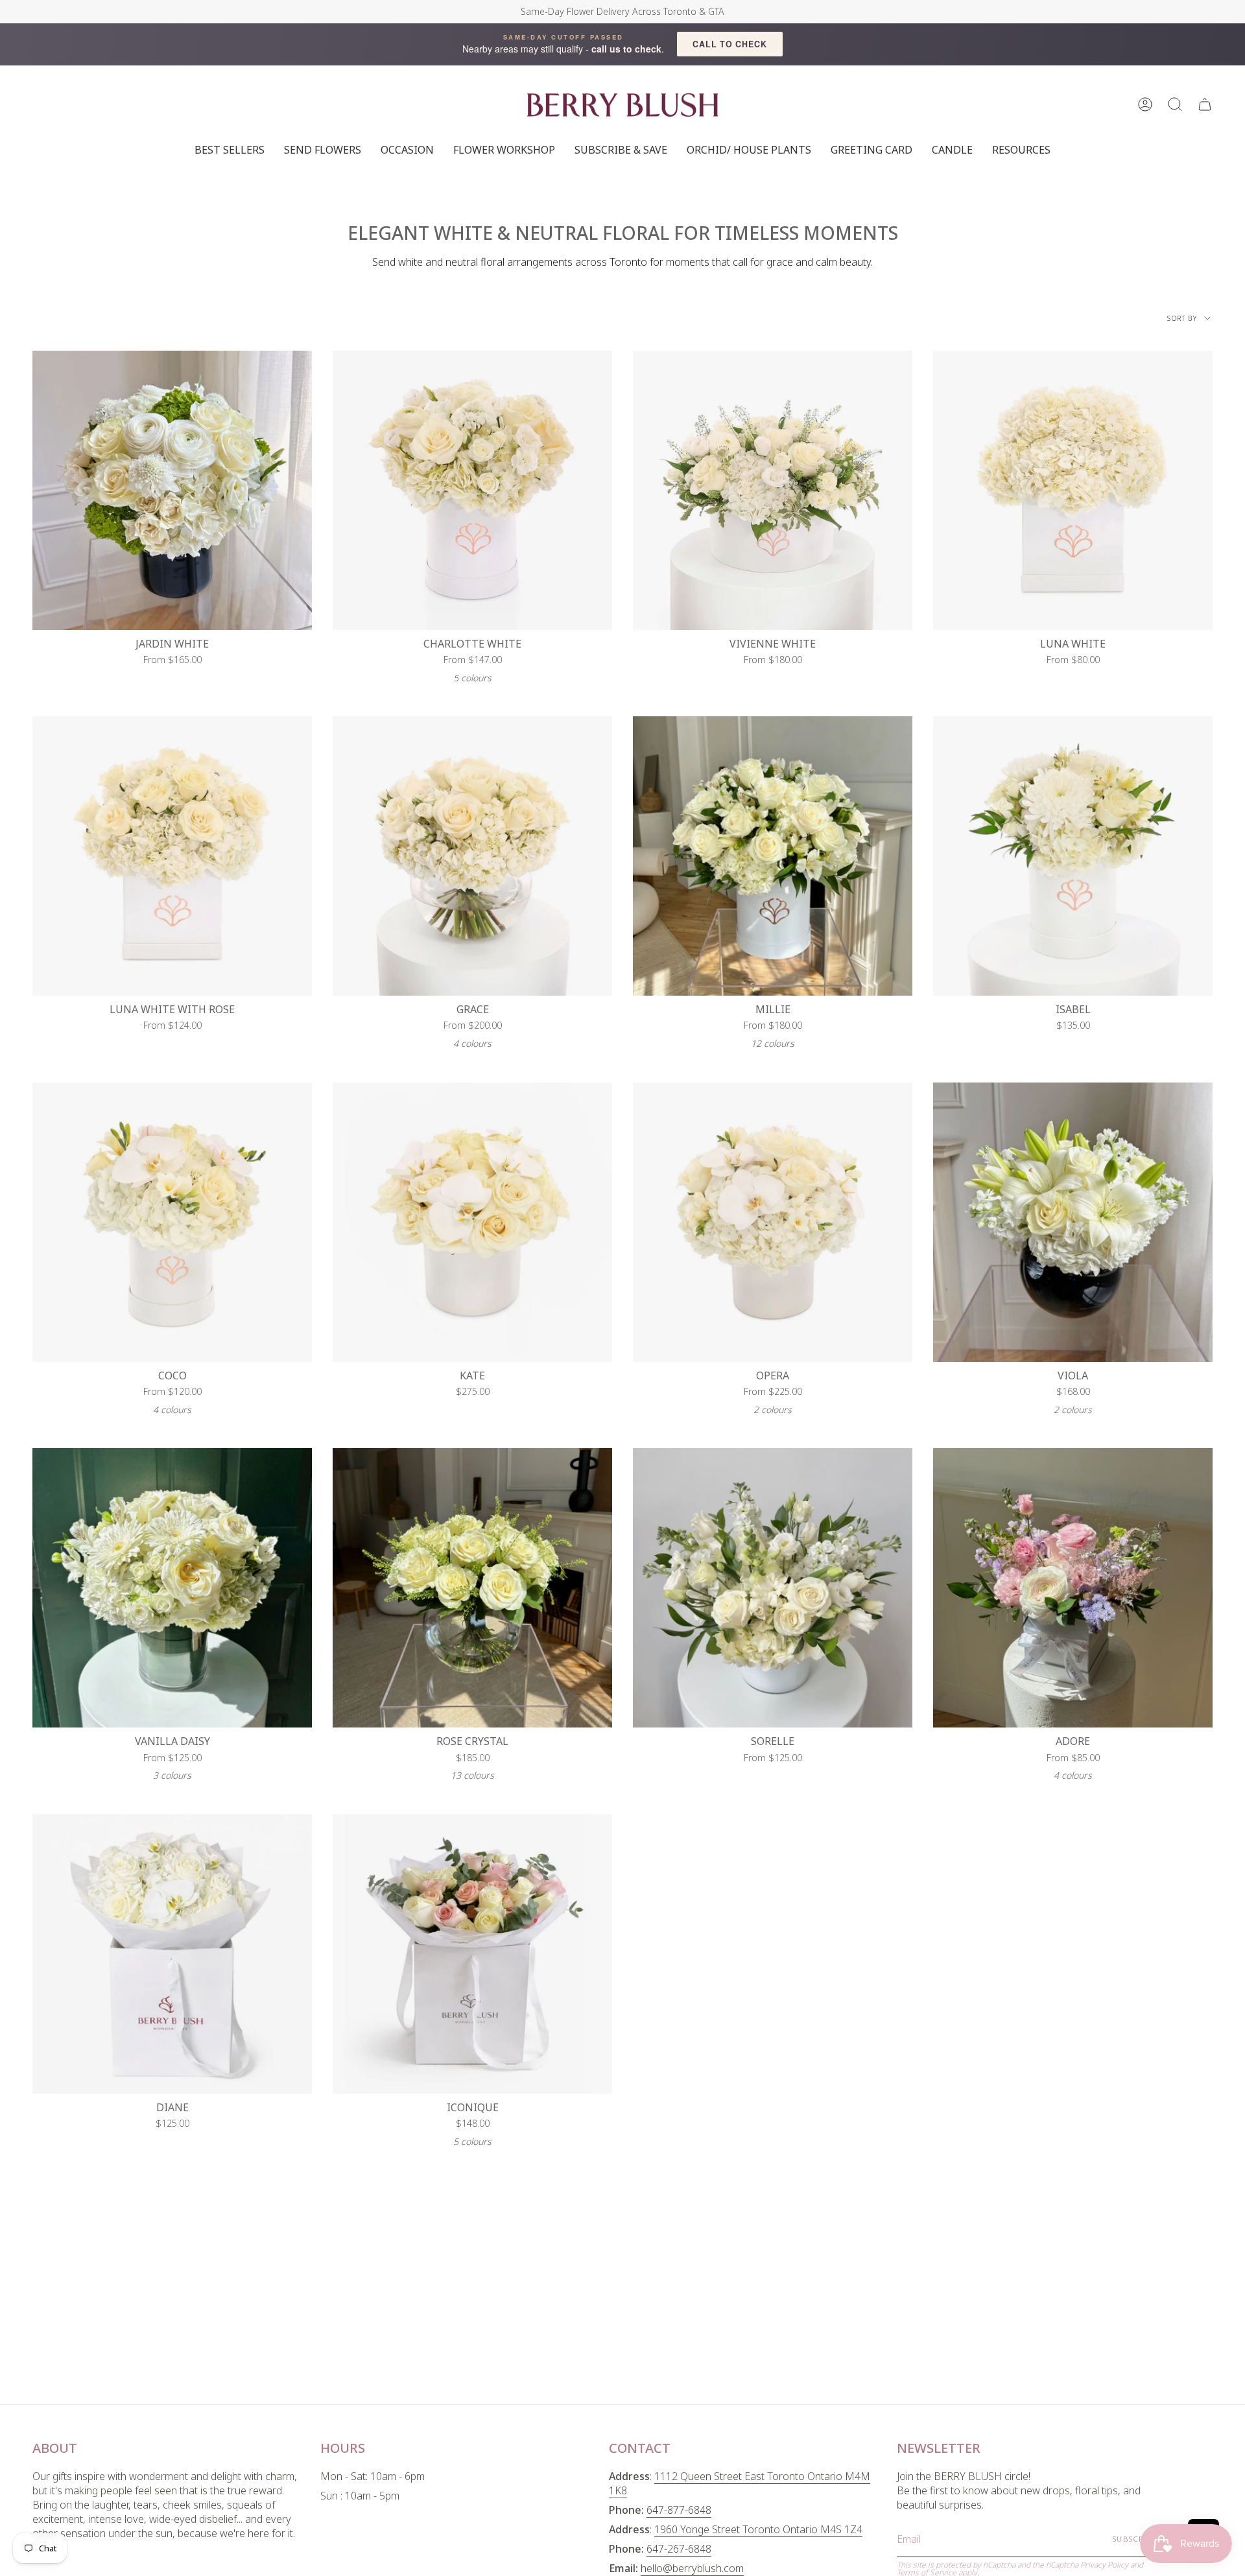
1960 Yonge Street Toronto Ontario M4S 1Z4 (758, 2529)
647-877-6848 (679, 2510)
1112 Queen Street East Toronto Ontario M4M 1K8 (740, 2483)
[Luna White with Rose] (172, 856)
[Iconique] (472, 1954)
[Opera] (773, 1222)
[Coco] (172, 1222)
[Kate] (472, 1222)
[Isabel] (1073, 856)
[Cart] (1205, 105)
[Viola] (1073, 1222)
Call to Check (730, 44)
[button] (1175, 105)
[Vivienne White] (773, 490)
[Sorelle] (773, 1588)
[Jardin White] (172, 490)
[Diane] (172, 1954)
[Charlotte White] (472, 490)
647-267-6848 (679, 2549)
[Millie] (773, 856)
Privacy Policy (1104, 2565)
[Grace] (472, 856)
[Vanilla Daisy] (172, 1588)
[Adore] (1073, 1588)
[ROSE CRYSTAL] (472, 1588)
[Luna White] (1073, 490)
